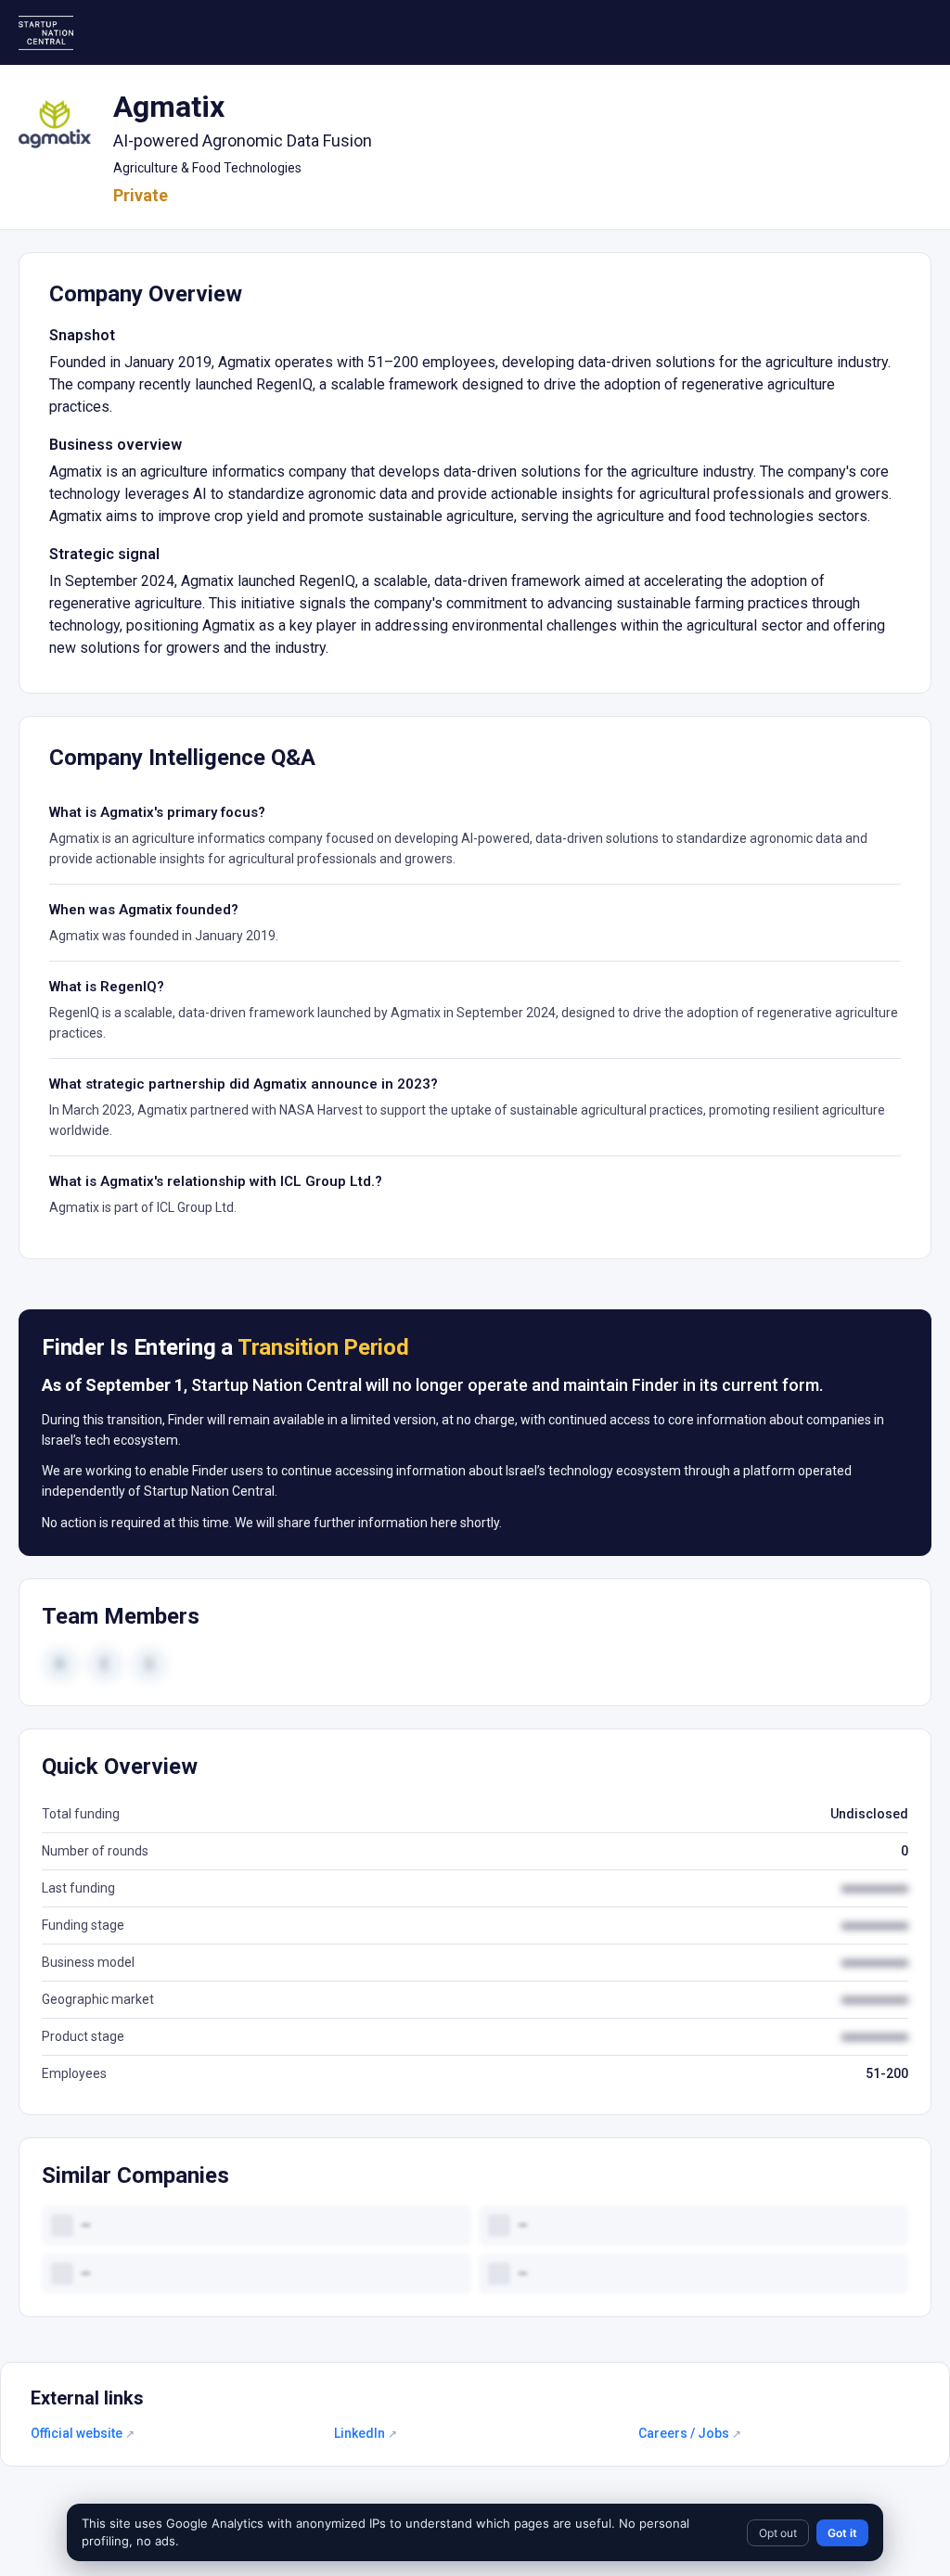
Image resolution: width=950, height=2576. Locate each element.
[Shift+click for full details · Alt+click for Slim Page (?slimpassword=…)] (55, 124)
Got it (842, 2533)
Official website (83, 2433)
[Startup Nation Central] (46, 33)
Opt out (778, 2533)
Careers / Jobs (690, 2433)
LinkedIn (366, 2433)
